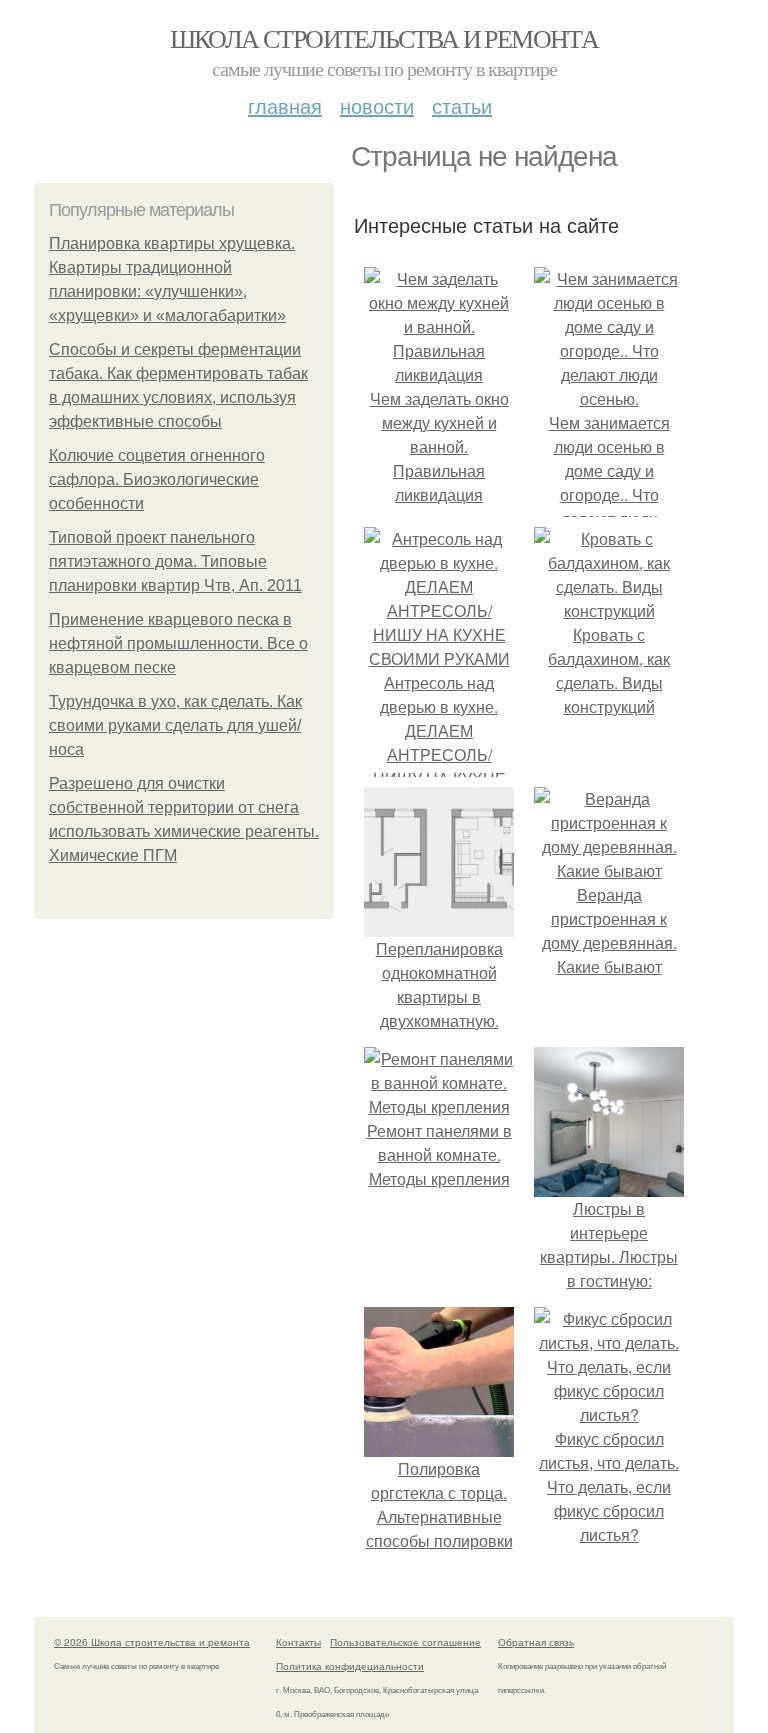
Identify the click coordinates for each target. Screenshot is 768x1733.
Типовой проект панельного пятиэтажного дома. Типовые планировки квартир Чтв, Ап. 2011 (175, 561)
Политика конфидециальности (350, 1666)
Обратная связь (536, 1642)
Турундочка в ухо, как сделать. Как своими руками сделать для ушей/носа (175, 725)
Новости (377, 105)
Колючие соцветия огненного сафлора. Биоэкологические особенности (157, 479)
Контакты (298, 1642)
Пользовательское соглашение (405, 1642)
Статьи (462, 105)
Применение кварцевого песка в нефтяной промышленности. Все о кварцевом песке (178, 643)
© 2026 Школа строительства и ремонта (152, 1642)
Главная (285, 105)
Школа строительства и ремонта (384, 38)
